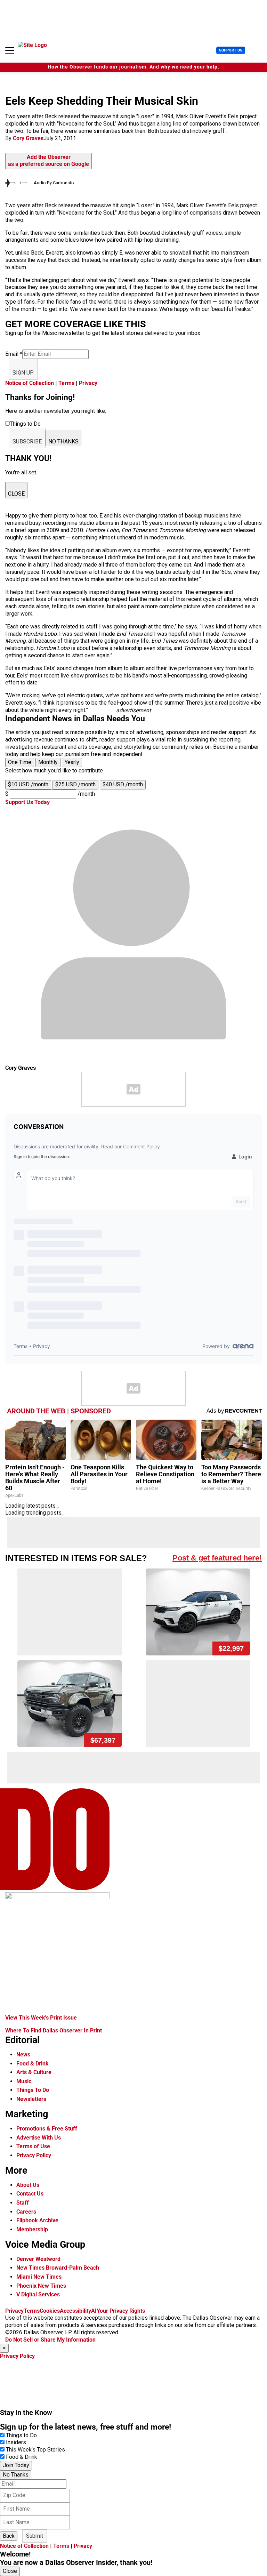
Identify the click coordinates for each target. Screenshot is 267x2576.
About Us (28, 2185)
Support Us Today (27, 802)
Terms (66, 383)
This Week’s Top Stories (35, 2450)
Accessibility (75, 2311)
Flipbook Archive (37, 2220)
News (23, 2055)
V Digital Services (38, 2294)
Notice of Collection (30, 383)
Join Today (16, 2465)
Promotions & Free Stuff (47, 2129)
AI (94, 2311)
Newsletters (31, 2099)
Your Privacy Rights (121, 2311)
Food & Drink (33, 2064)
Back (9, 2536)
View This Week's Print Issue (41, 2018)
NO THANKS (63, 442)
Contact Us (30, 2194)
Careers (26, 2212)
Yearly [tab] (72, 762)
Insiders (16, 2442)
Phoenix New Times (41, 2286)
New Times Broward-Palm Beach (58, 2268)
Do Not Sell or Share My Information (50, 2340)
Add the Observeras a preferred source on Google (48, 161)
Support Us (231, 50)
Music (24, 2081)
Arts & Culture (34, 2072)
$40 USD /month (123, 784)
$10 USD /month (28, 784)
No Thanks (16, 2475)
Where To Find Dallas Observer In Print (54, 2031)
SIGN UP (23, 373)
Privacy (88, 383)
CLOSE (16, 494)
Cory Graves (28, 138)
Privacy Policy (34, 2155)
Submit (35, 2536)
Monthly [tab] (48, 762)
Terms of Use (33, 2146)
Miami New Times (39, 2277)
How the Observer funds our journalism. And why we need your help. (133, 67)
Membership (32, 2229)
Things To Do (33, 2090)
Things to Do (21, 2435)
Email (14, 354)
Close (10, 2571)
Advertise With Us (39, 2138)
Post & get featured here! (217, 1558)
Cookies (50, 2311)
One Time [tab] (20, 762)
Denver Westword (38, 2259)
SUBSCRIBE (27, 442)
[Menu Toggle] (10, 50)
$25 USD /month (75, 784)
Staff (23, 2203)
